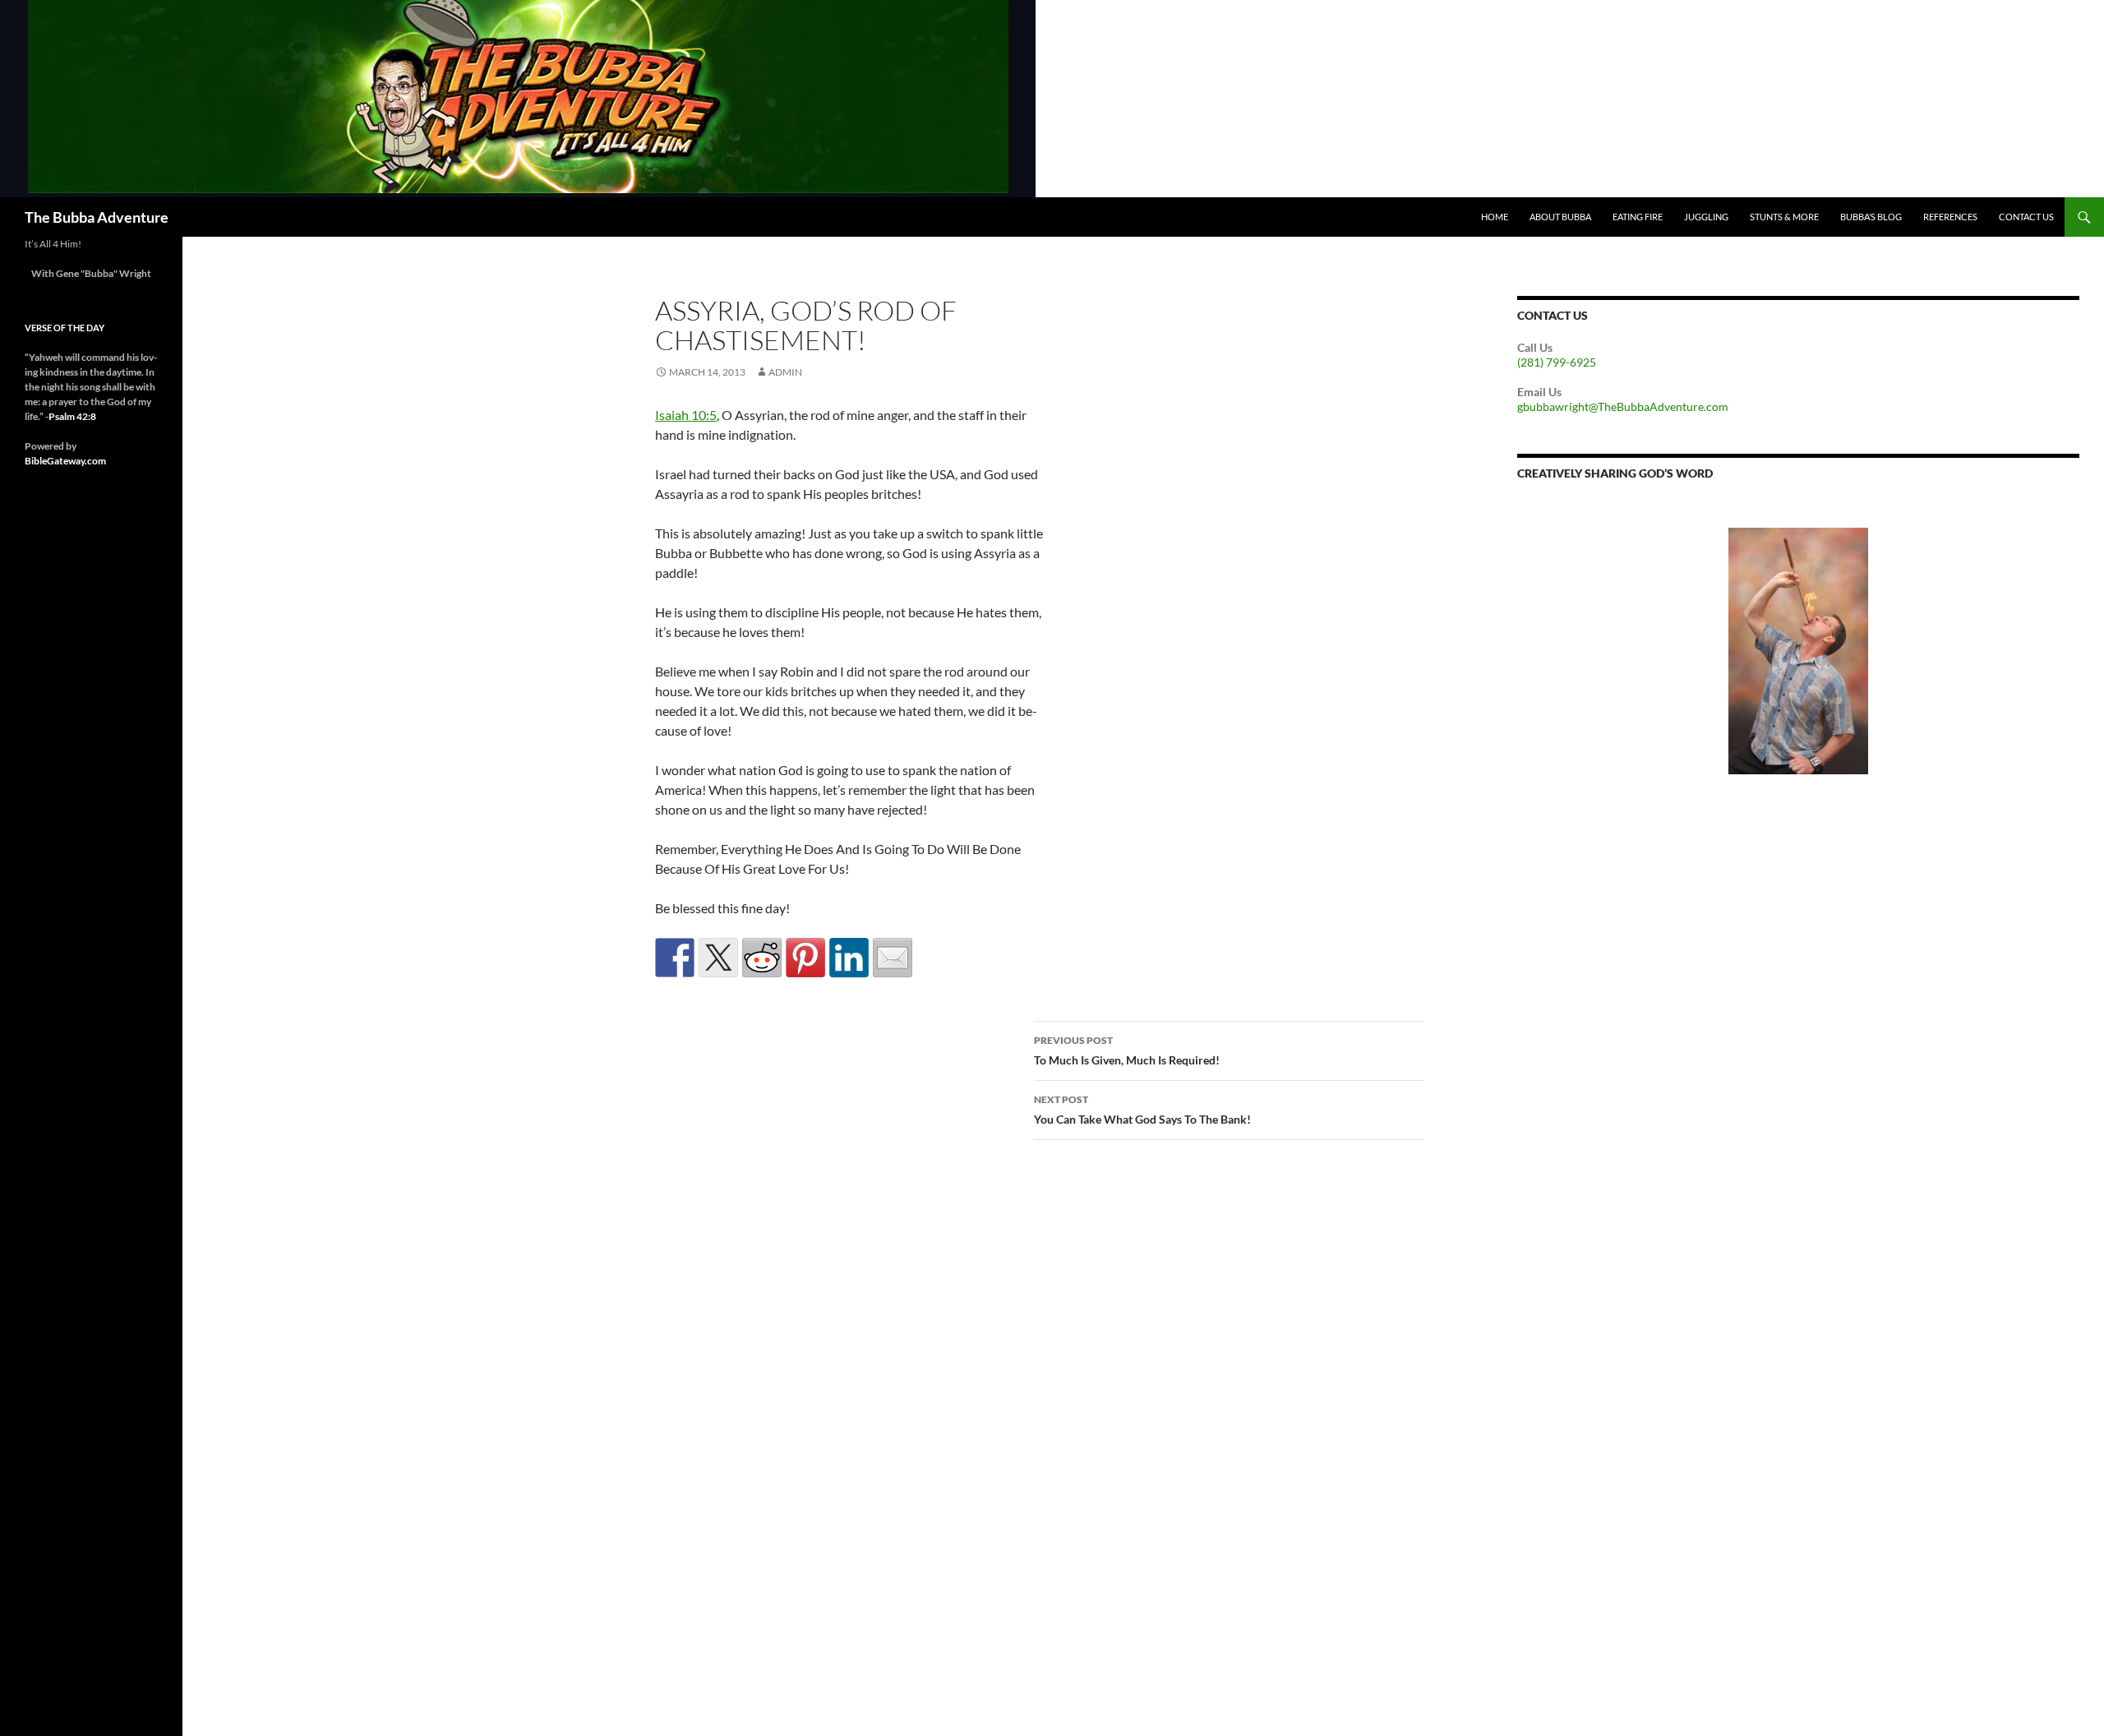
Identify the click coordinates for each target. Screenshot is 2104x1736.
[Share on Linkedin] (849, 958)
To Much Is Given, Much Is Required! (1127, 1050)
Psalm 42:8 (72, 416)
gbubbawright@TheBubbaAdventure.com (1623, 406)
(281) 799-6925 (1557, 362)
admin (785, 372)
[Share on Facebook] (675, 958)
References (1950, 217)
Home (1495, 217)
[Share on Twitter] (718, 958)
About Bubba (1560, 217)
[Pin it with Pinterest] (805, 958)
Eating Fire (1638, 217)
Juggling (1706, 217)
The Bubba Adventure (97, 217)
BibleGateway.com (65, 461)
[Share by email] (893, 958)
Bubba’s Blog (1871, 217)
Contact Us (2026, 217)
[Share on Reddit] (762, 958)
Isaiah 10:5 (686, 415)
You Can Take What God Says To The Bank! (1142, 1110)
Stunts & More (1784, 217)
